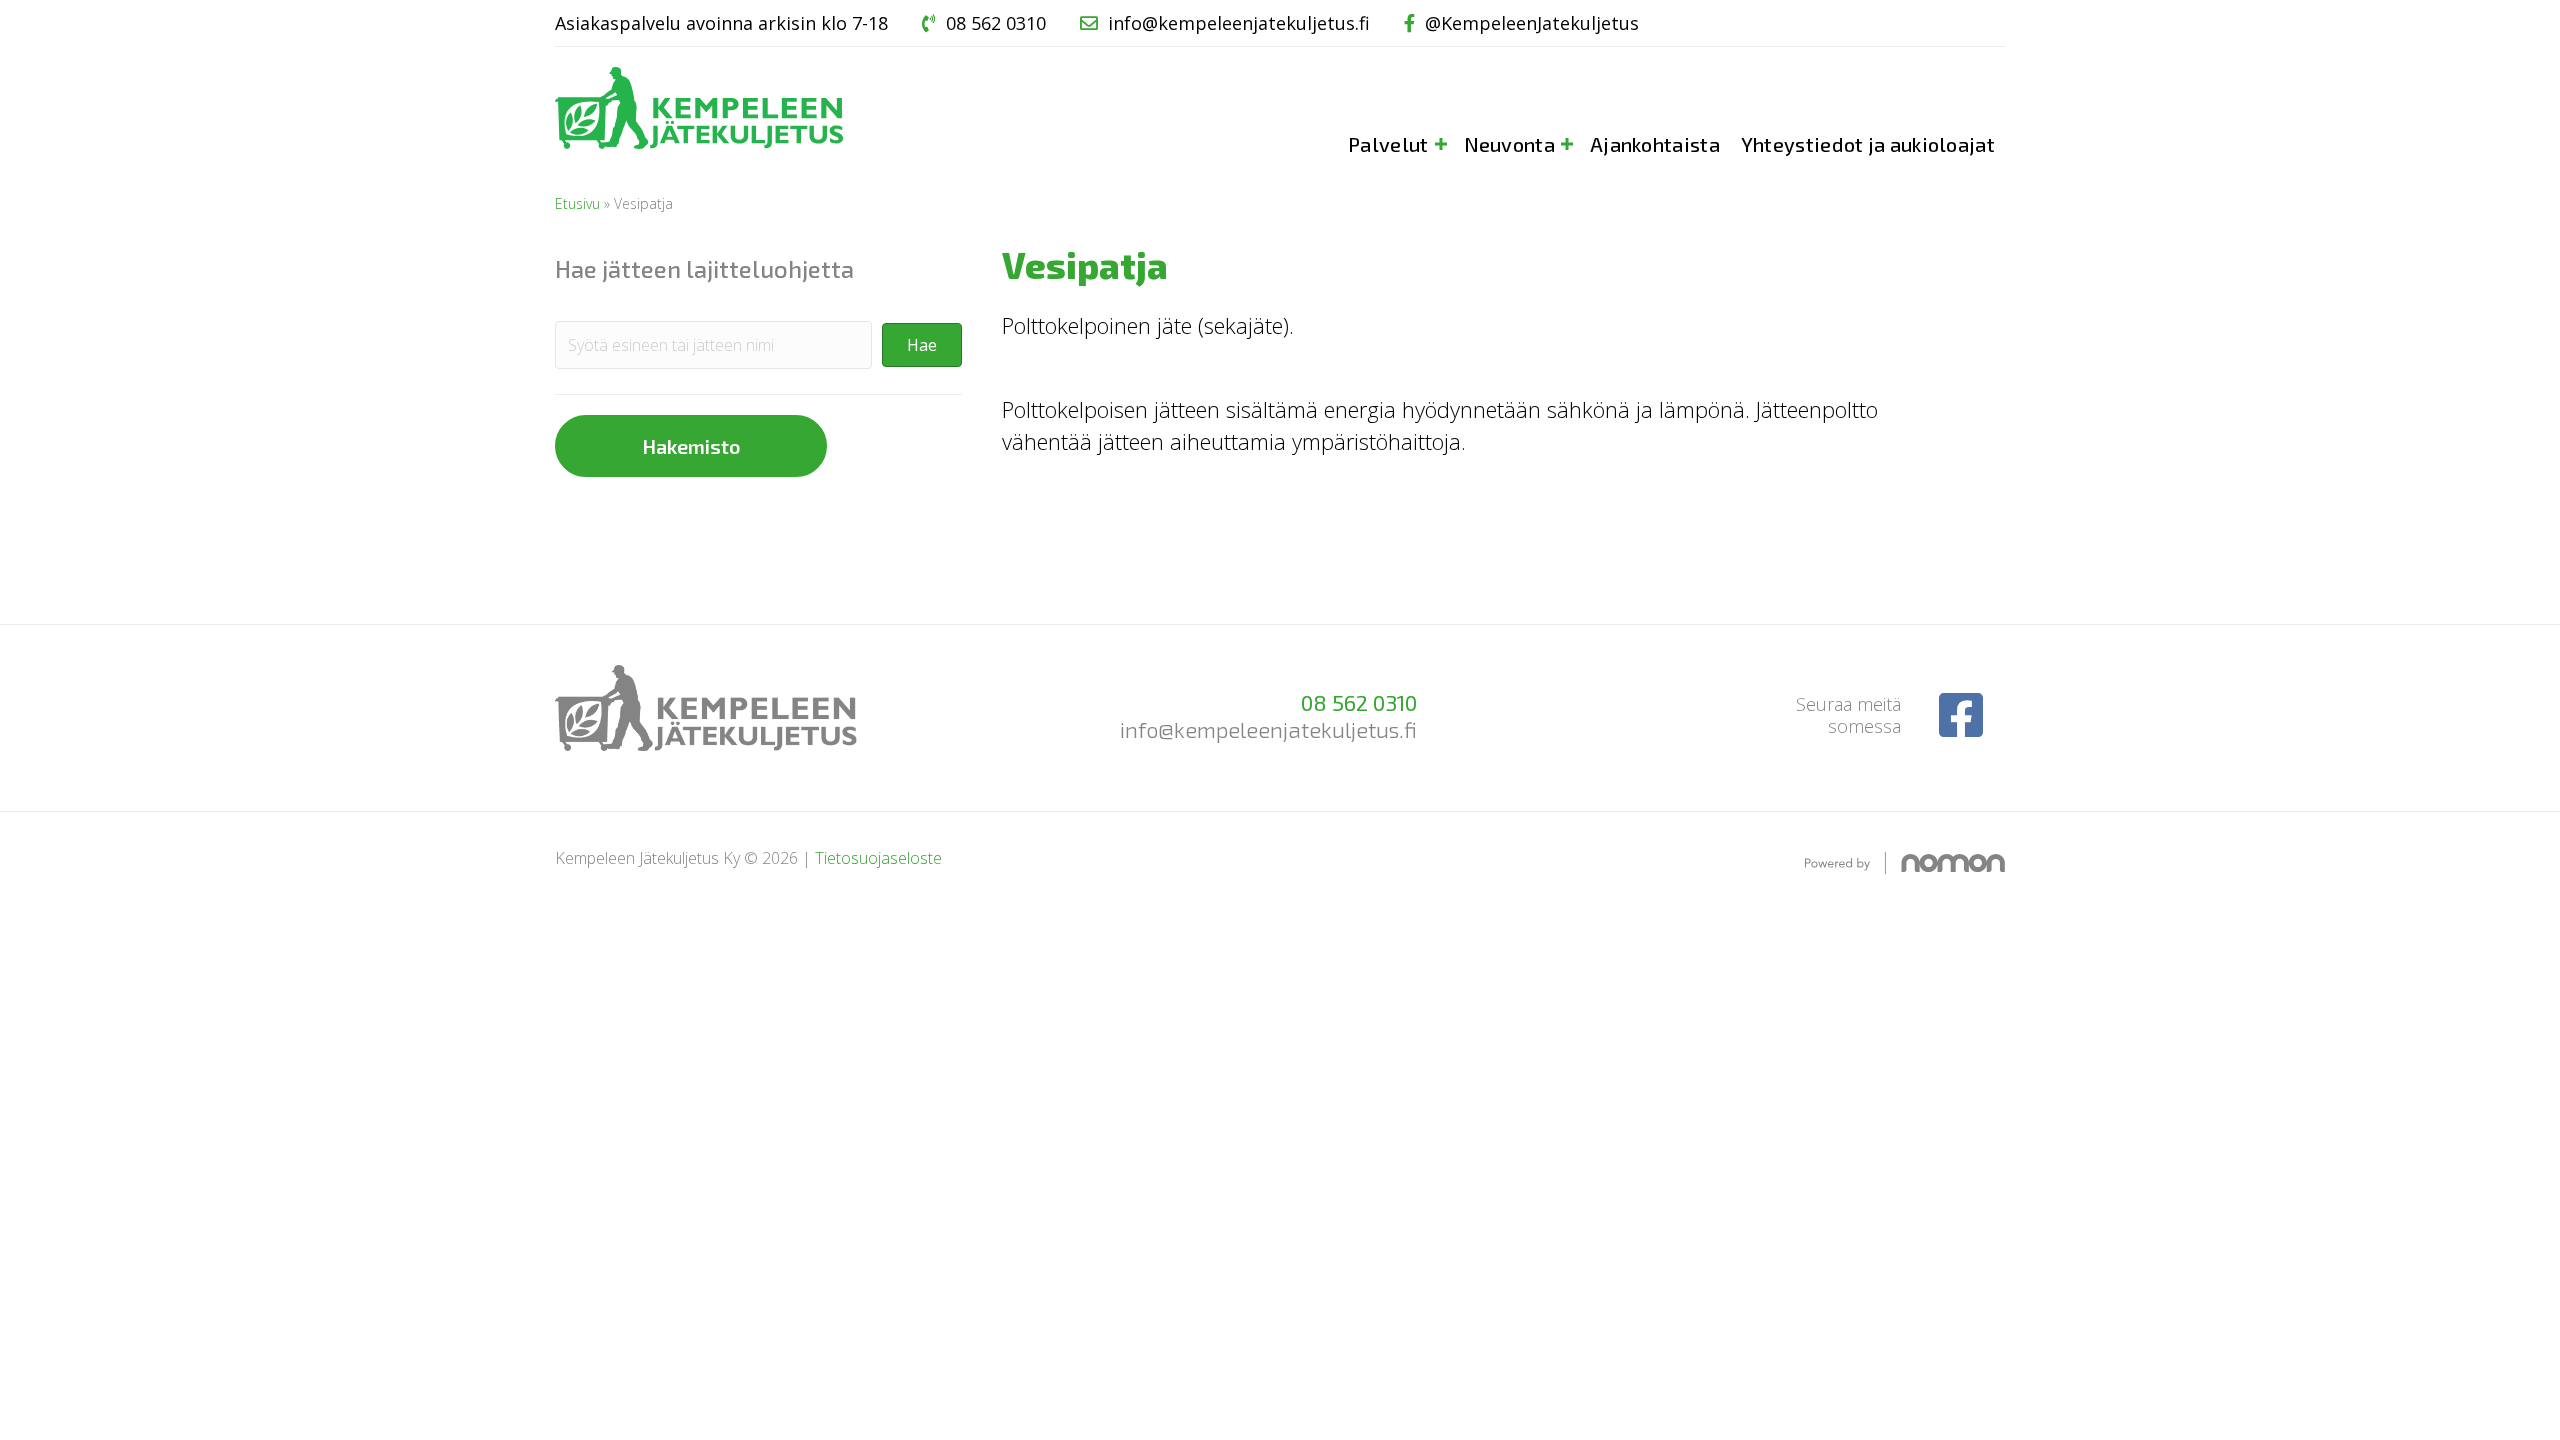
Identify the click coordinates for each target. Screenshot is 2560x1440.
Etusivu (577, 203)
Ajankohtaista (1655, 144)
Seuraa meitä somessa (1848, 715)
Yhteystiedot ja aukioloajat (1868, 144)
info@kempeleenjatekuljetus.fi (1239, 23)
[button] (922, 345)
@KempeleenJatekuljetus (1532, 23)
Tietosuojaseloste (878, 858)
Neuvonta (1509, 144)
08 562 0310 (996, 23)
